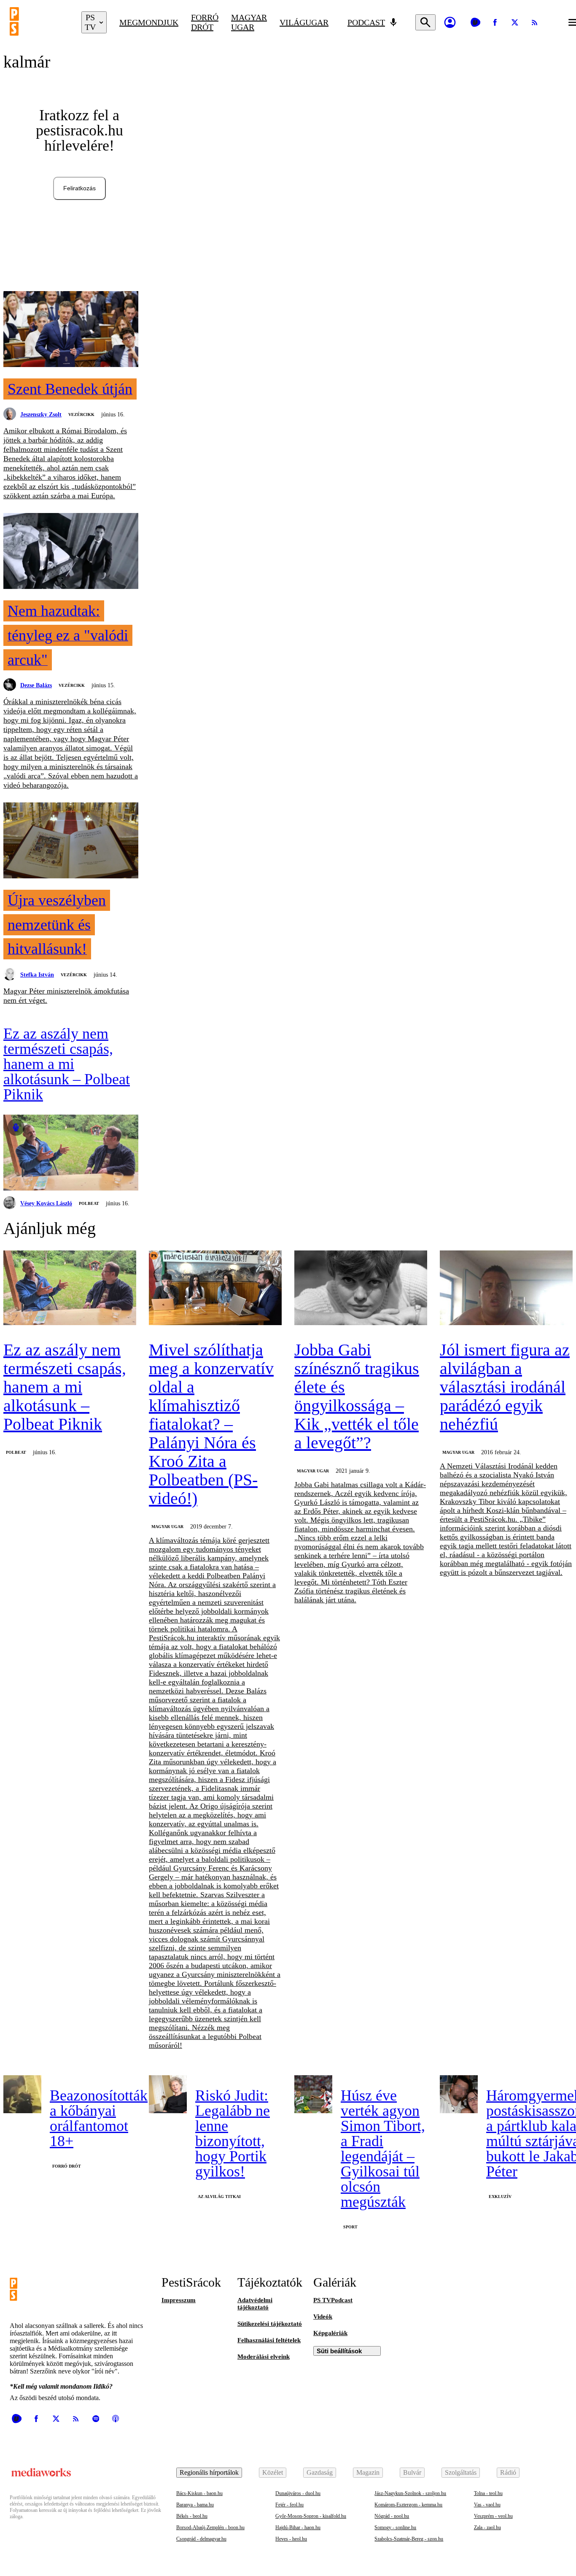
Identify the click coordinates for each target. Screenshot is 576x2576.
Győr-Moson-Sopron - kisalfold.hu (311, 2516)
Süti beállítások (339, 2351)
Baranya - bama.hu (195, 2505)
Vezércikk (81, 414)
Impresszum (179, 2300)
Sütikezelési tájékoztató (270, 2324)
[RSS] (535, 22)
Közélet (273, 2472)
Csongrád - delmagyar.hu (201, 2539)
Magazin (368, 2472)
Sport (350, 2227)
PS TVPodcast (333, 2300)
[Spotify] (96, 2419)
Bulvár (412, 2472)
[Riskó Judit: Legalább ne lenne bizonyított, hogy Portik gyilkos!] (168, 2094)
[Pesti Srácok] (39, 22)
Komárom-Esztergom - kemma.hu (408, 2505)
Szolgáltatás (461, 2472)
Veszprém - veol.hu (493, 2516)
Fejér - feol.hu (289, 2505)
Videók (323, 2317)
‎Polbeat (89, 1203)
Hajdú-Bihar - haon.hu (298, 2527)
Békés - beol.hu (192, 2516)
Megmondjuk (149, 22)
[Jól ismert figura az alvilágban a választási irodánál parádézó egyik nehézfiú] (506, 1289)
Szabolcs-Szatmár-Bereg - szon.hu (409, 2539)
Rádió (508, 2472)
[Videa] (475, 22)
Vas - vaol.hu (487, 2505)
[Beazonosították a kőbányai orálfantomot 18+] (22, 2094)
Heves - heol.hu (291, 2539)
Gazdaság (320, 2472)
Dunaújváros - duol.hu (298, 2493)
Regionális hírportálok (209, 2472)
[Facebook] (495, 22)
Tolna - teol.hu (488, 2493)
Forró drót (205, 22)
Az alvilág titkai (219, 2197)
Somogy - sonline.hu (395, 2527)
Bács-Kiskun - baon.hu (199, 2493)
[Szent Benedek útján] (71, 330)
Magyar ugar (249, 22)
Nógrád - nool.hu (392, 2516)
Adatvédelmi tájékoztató (255, 2304)
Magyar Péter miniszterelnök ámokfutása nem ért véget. (66, 996)
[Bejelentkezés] (450, 22)
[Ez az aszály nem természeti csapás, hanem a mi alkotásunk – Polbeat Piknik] (71, 1153)
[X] (515, 22)
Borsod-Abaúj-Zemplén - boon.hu (210, 2527)
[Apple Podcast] (116, 2419)
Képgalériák (330, 2333)
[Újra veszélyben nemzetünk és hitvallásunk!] (71, 841)
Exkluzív (500, 2197)
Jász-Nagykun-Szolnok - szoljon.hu (410, 2493)
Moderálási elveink (264, 2357)
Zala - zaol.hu (487, 2527)
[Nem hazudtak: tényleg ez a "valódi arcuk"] (71, 552)
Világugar (304, 22)
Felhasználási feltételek (269, 2340)
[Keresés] (425, 22)
